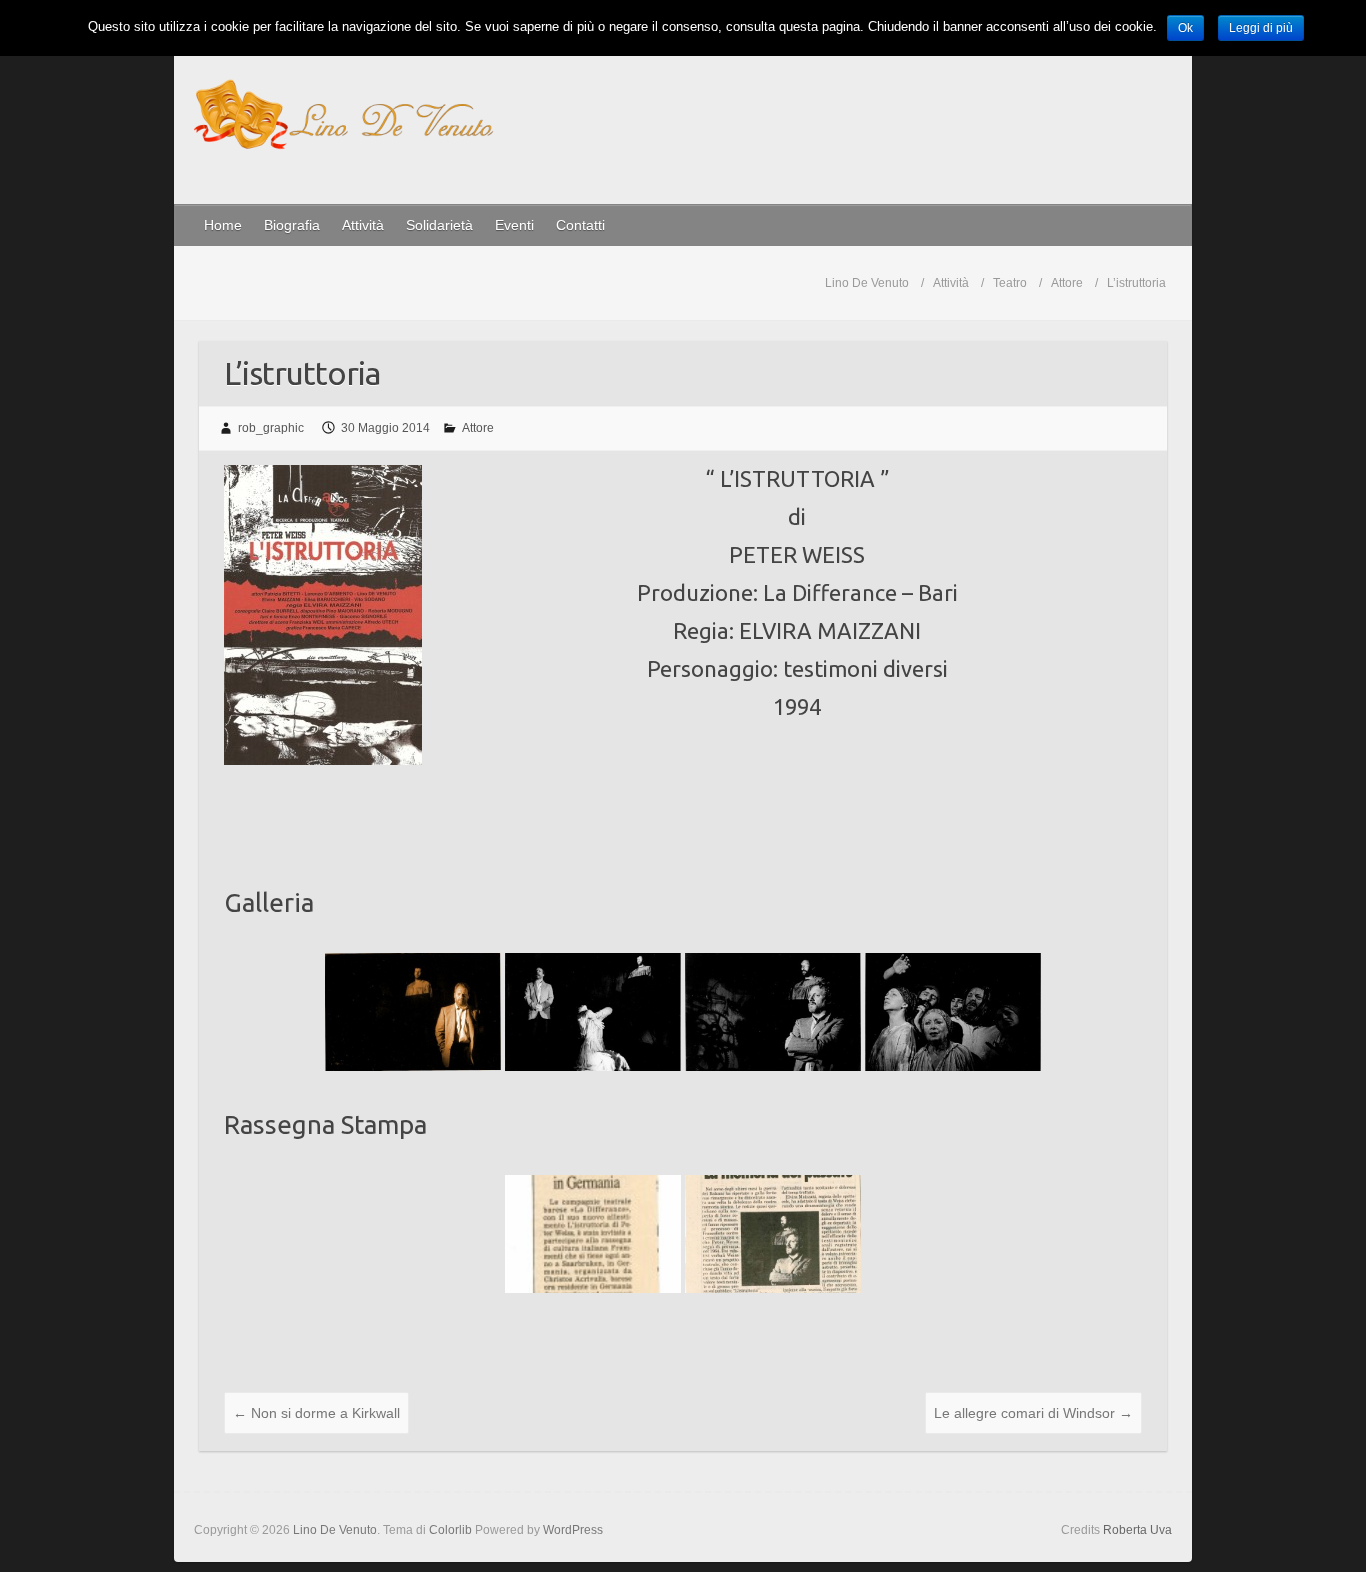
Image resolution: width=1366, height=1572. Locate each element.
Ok (1185, 28)
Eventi (514, 225)
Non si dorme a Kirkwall (316, 1413)
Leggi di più (1261, 28)
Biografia (292, 225)
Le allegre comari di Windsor (1033, 1413)
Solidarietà (439, 225)
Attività (363, 225)
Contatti (580, 225)
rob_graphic (271, 428)
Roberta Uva (1137, 1530)
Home (223, 225)
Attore (478, 428)
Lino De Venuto (867, 283)
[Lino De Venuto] (344, 118)
